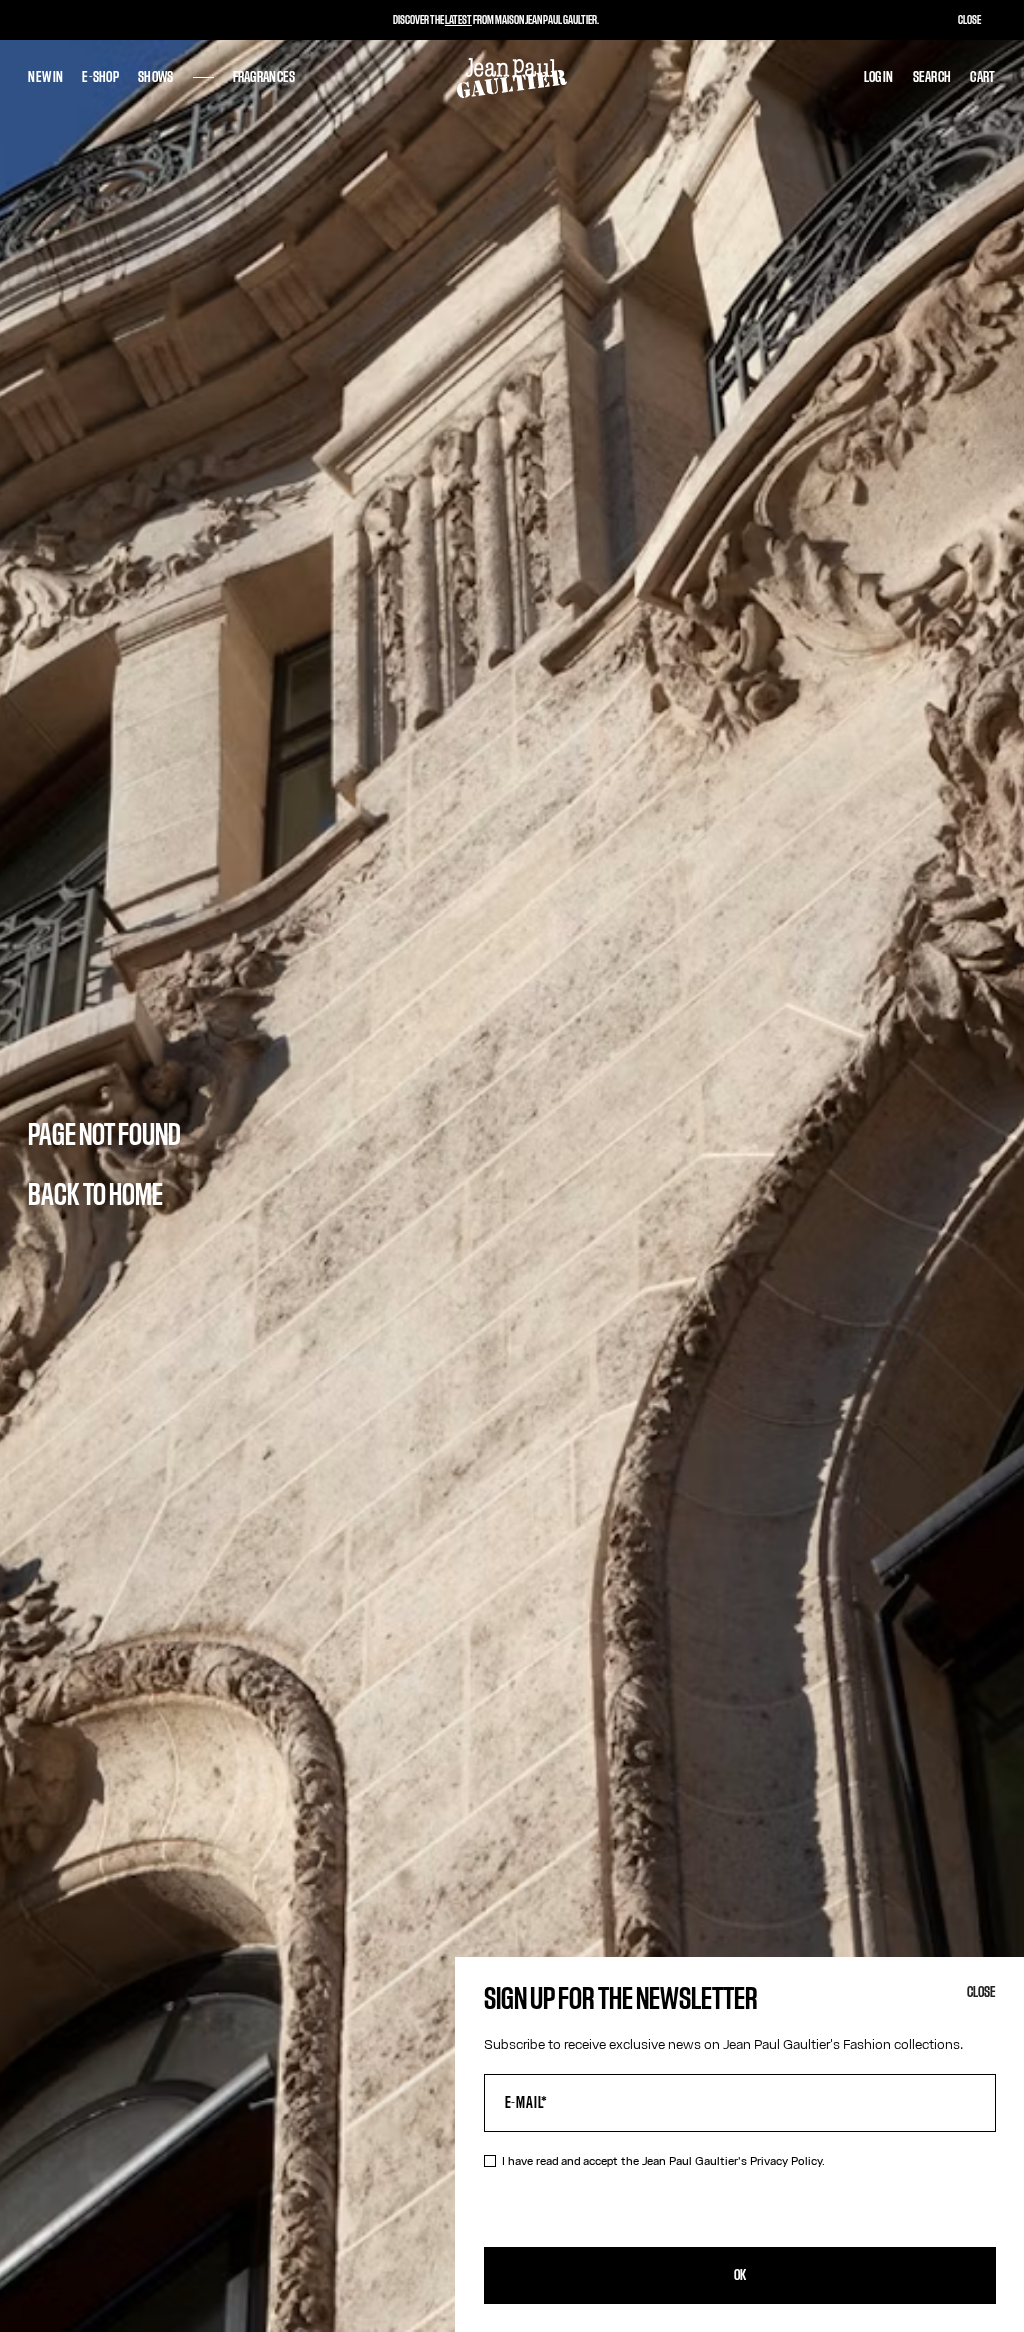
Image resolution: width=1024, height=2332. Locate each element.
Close (981, 1992)
